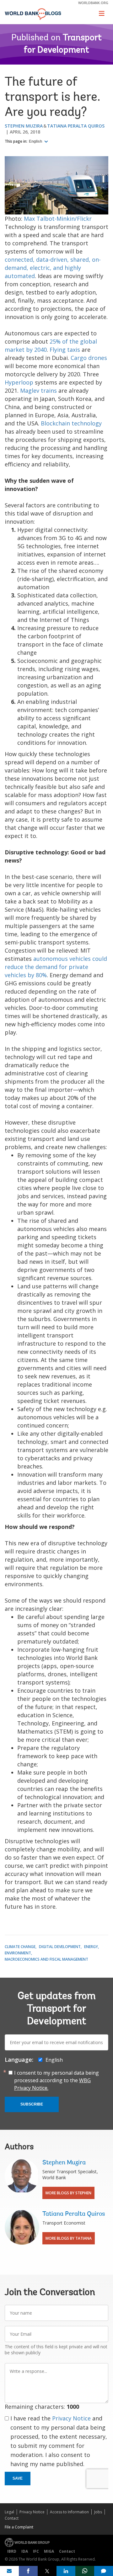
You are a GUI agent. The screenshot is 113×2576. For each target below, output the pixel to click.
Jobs (98, 2512)
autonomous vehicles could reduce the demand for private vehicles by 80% (56, 967)
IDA (25, 2551)
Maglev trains (38, 390)
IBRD (12, 2551)
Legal (9, 2512)
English (36, 141)
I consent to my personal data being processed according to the (56, 2080)
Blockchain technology (71, 423)
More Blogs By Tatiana (69, 2238)
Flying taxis (65, 350)
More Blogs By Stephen (68, 2193)
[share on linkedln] (66, 2571)
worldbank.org (93, 3)
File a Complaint (19, 2527)
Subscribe (32, 2104)
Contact (12, 2518)
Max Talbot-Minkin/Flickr (58, 219)
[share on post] (47, 2571)
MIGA (49, 2551)
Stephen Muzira (24, 126)
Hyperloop (19, 382)
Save (18, 2478)
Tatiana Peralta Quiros (76, 126)
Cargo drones (89, 358)
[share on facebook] (28, 2571)
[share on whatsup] (85, 2571)
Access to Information (69, 2512)
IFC (36, 2551)
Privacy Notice (71, 2418)
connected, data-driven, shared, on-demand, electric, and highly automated (53, 268)
